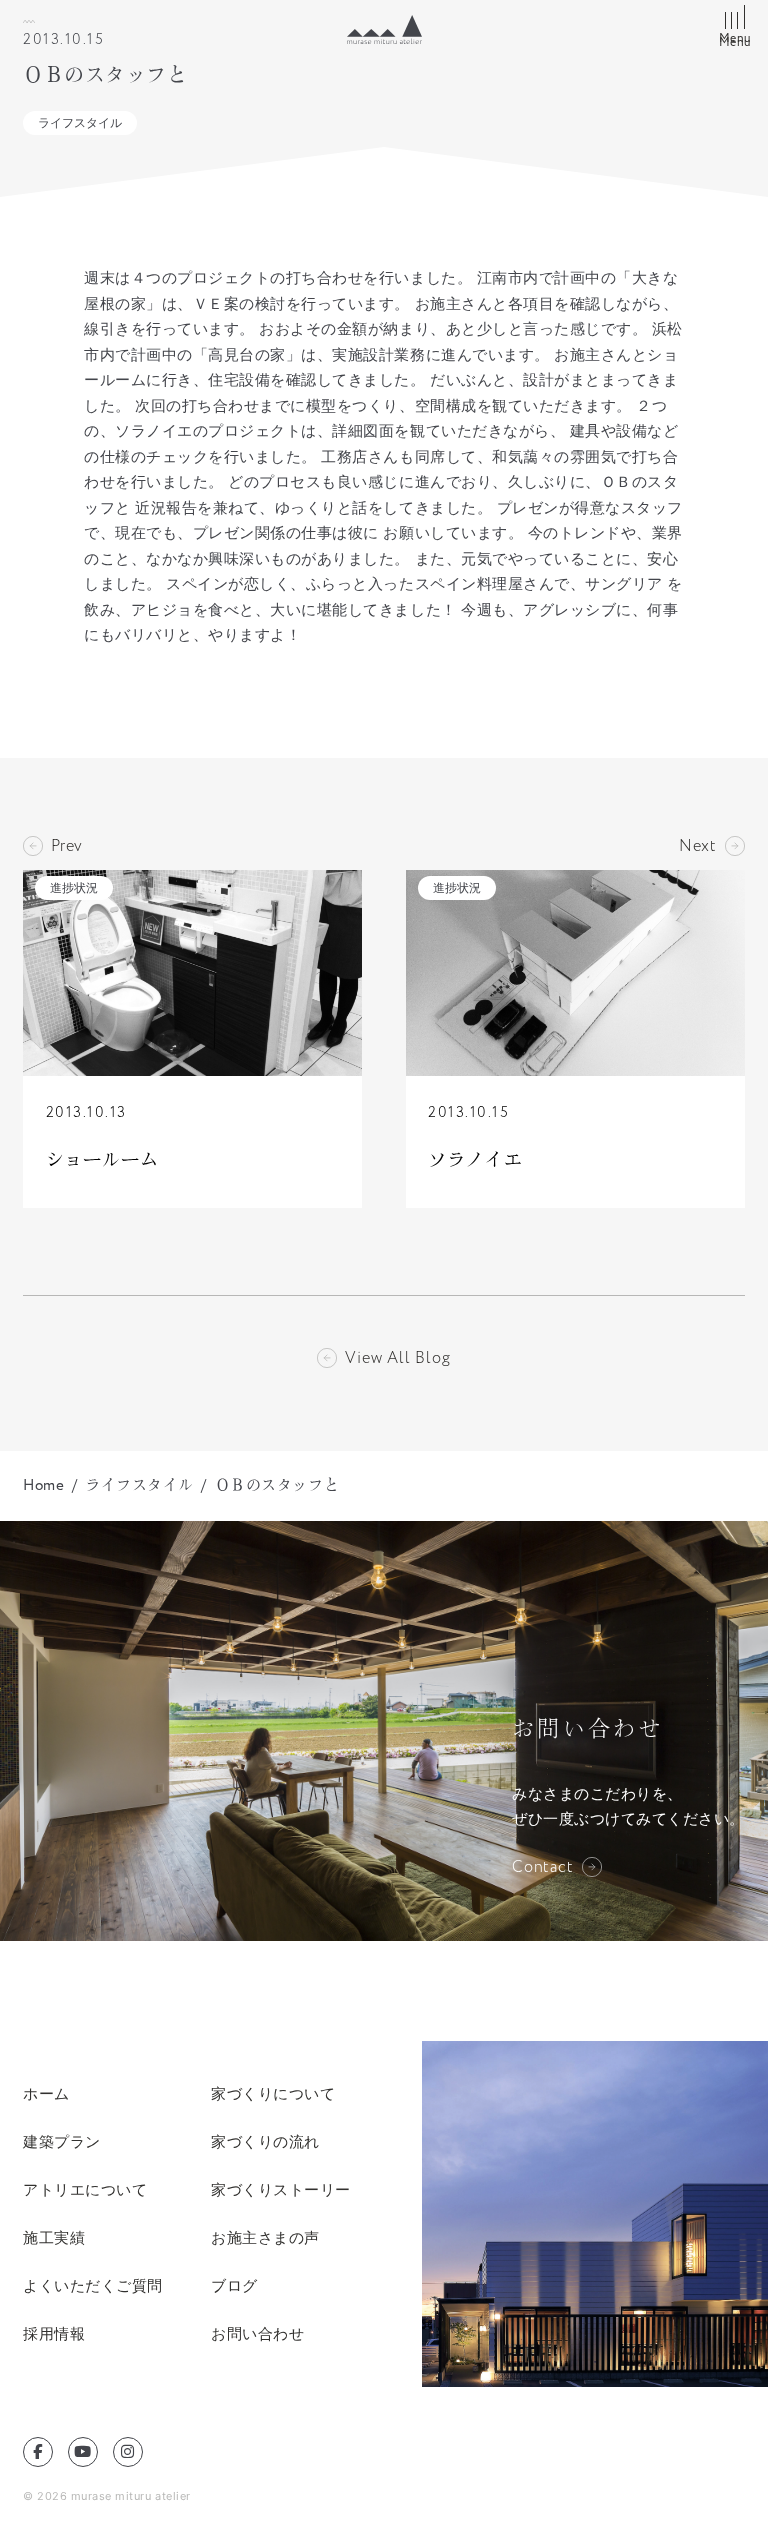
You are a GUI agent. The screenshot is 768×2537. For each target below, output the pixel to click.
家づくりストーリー (281, 2189)
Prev (67, 846)
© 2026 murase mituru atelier (107, 2496)
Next (698, 846)
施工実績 (54, 2237)
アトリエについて (85, 2189)
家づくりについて (273, 2093)
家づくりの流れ (265, 2141)
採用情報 (54, 2333)
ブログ (234, 2285)
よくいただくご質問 (93, 2285)
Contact (543, 1867)
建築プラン (62, 2141)
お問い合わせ (257, 2333)
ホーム (46, 2093)
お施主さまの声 (265, 2237)
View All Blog (397, 1358)
